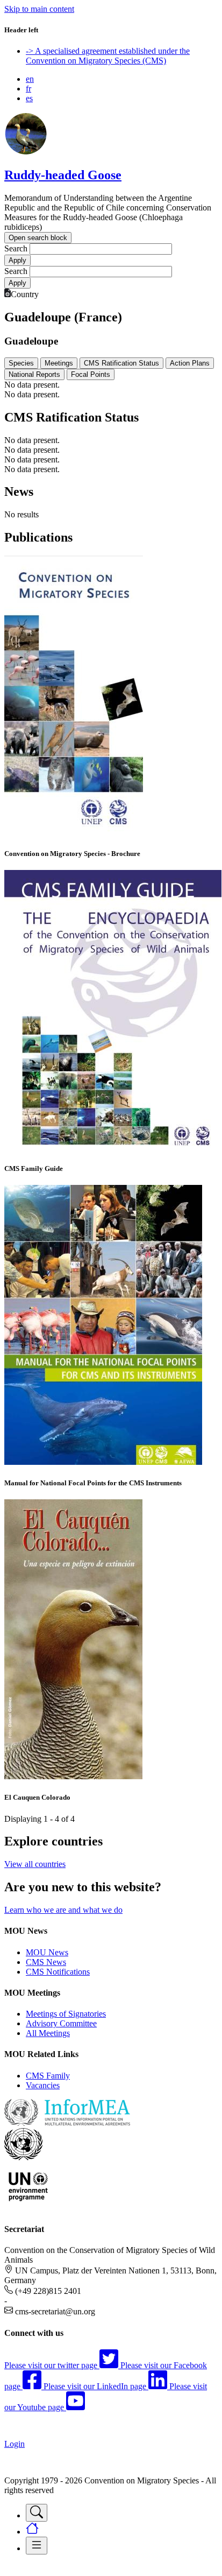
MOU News (47, 1952)
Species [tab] (21, 363)
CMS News (46, 1962)
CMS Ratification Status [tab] (121, 363)
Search (16, 248)
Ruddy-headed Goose (63, 175)
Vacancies (43, 2085)
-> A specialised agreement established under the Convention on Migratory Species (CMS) (108, 56)
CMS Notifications (58, 1972)
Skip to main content (39, 9)
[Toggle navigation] (37, 2513)
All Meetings (48, 2033)
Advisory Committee (61, 2023)
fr (28, 89)
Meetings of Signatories (66, 2014)
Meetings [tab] (59, 363)
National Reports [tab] (34, 374)
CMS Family (48, 2076)
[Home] (26, 152)
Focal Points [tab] (91, 374)
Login (15, 2444)
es (29, 98)
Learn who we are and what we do (63, 1910)
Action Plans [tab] (190, 363)
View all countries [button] (35, 1864)
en (30, 79)
